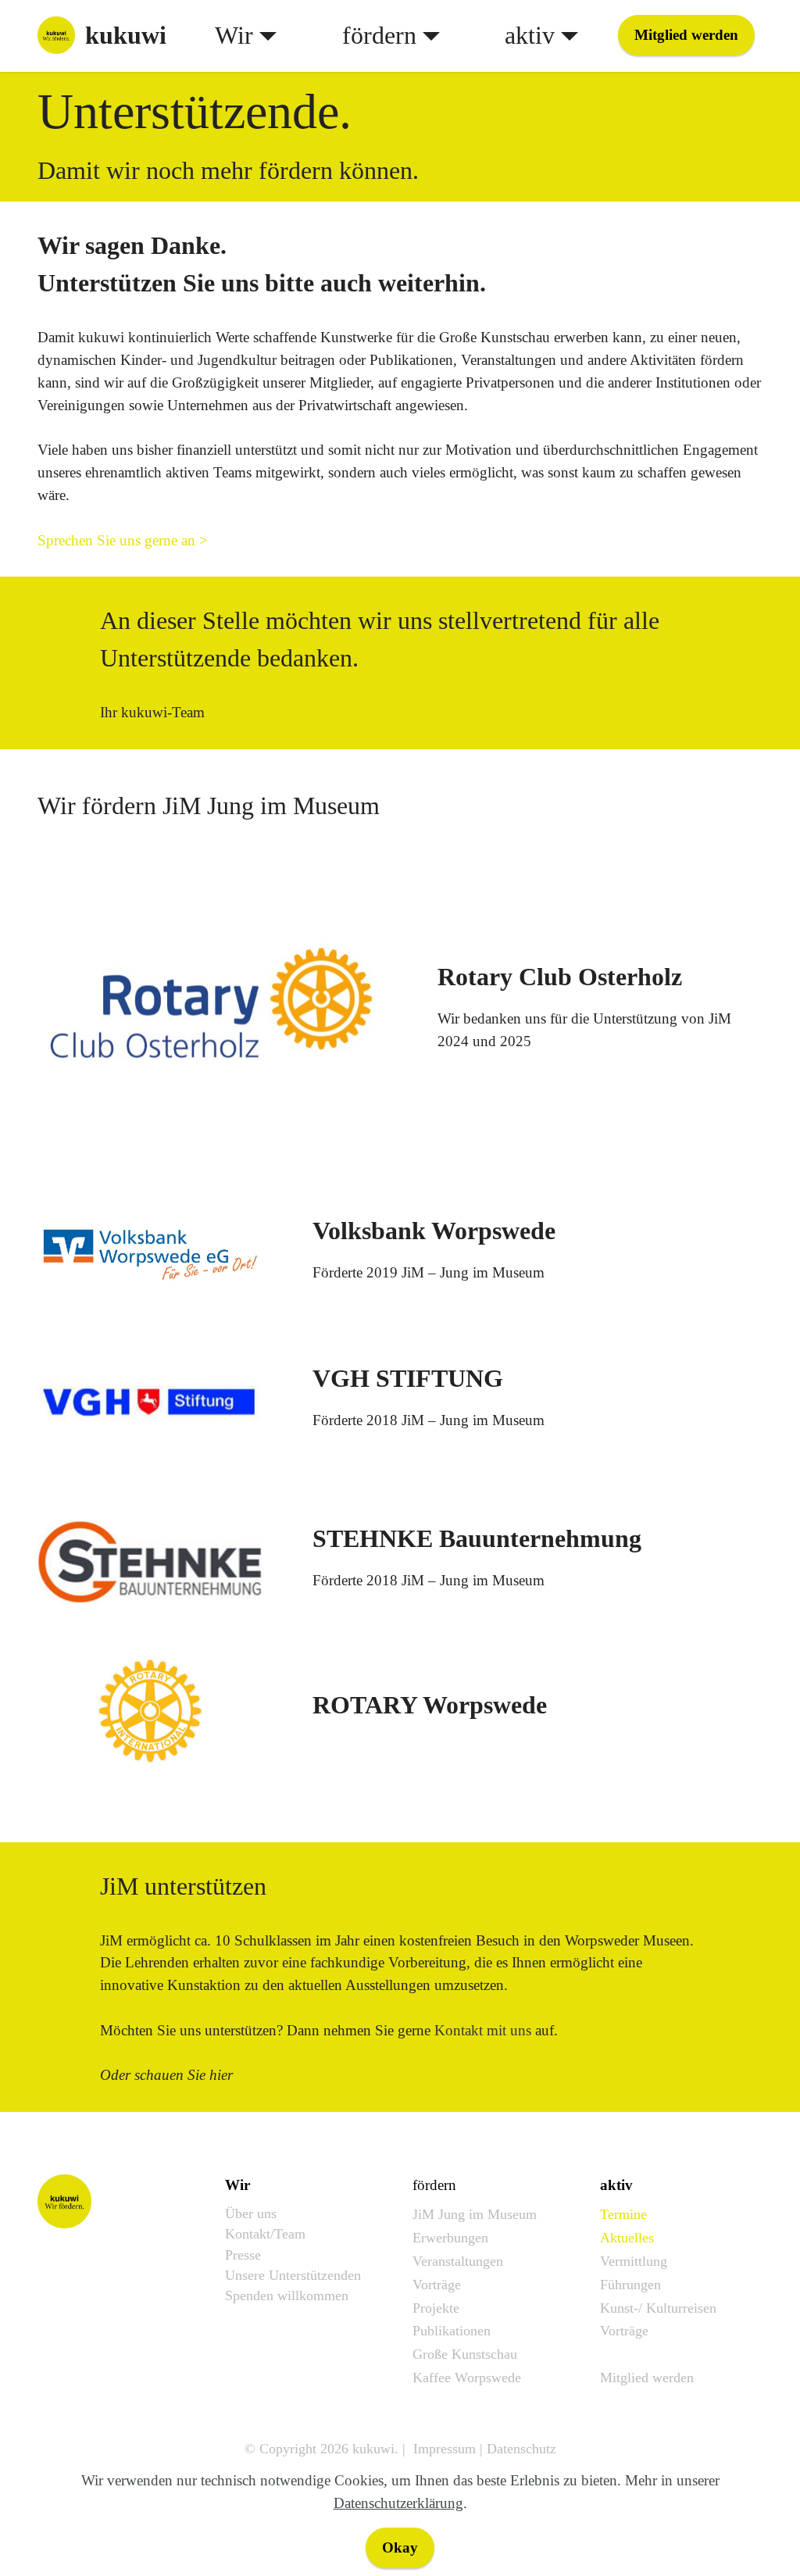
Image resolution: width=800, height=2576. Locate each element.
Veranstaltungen (458, 2261)
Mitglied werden (686, 35)
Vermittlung (634, 2261)
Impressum (445, 2449)
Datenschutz (521, 2449)
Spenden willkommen (287, 2296)
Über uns (251, 2213)
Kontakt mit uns (483, 2030)
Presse (243, 2255)
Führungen (630, 2285)
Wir (234, 35)
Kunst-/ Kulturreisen (658, 2308)
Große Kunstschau (465, 2354)
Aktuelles (627, 2238)
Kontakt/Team (265, 2234)
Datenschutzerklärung (398, 2503)
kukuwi (126, 35)
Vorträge (437, 2285)
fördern (379, 35)
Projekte (436, 2308)
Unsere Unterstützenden (293, 2275)
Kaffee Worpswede (467, 2378)
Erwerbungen (450, 2238)
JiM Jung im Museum (475, 2214)
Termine (623, 2214)
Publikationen (452, 2331)
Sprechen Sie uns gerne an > (123, 540)
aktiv (530, 35)
